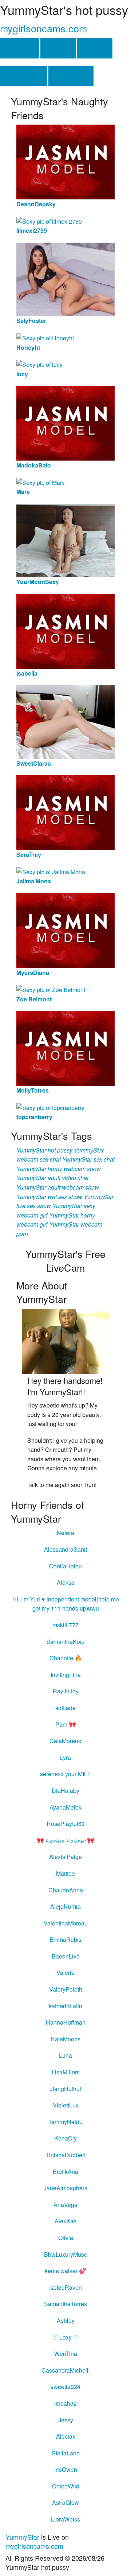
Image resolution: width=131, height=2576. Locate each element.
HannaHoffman (66, 2022)
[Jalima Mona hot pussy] (51, 871)
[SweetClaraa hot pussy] (65, 721)
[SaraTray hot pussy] (65, 812)
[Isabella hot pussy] (65, 630)
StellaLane (66, 2453)
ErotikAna (65, 2172)
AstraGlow (65, 2502)
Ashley (66, 2320)
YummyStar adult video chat (52, 1178)
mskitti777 (65, 1625)
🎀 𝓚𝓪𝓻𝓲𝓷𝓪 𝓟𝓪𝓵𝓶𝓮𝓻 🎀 (65, 1840)
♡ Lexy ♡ (65, 2337)
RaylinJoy (66, 1691)
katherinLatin (65, 2006)
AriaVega (65, 2205)
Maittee (65, 1873)
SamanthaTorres (65, 2304)
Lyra (65, 1757)
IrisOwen (66, 2469)
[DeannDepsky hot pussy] (65, 161)
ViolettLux (66, 2105)
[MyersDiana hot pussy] (65, 930)
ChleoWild (66, 2486)
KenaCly (65, 2138)
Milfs (95, 48)
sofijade (65, 1708)
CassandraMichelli (66, 2370)
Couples (71, 76)
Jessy (66, 2420)
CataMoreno (65, 1741)
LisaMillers (66, 2072)
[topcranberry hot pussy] (50, 1107)
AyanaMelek (65, 1807)
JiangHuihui (65, 2089)
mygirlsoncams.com (43, 28)
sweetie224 (65, 2387)
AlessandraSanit (65, 1549)
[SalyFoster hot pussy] (65, 278)
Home (19, 48)
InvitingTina (66, 1675)
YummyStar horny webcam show (59, 1169)
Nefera (65, 1533)
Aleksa (66, 1582)
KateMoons (66, 2039)
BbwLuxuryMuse (66, 2254)
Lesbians (23, 76)
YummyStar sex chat (88, 1159)
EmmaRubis (65, 1939)
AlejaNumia (65, 1906)
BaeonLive (66, 1956)
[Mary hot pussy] (41, 482)
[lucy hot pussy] (39, 364)
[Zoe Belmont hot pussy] (51, 989)
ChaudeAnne (66, 1890)
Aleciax (66, 2436)
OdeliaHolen (65, 1566)
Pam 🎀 (66, 1724)
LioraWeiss (65, 2519)
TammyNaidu (65, 2122)
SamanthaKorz (65, 1642)
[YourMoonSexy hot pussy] (65, 540)
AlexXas (65, 2221)
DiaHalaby (65, 1791)
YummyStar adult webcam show (58, 1187)
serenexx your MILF (65, 1774)
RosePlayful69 (66, 1824)
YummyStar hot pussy (44, 1150)
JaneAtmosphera (66, 2188)
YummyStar (22, 2537)
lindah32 (65, 2403)
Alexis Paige (65, 1857)
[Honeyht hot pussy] (45, 337)
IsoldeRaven (65, 2287)
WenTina (66, 2354)
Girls (58, 48)
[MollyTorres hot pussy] (65, 1047)
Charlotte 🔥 (66, 1658)
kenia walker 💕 (65, 2271)
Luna (65, 2055)
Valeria (65, 1972)
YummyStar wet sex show (49, 1197)
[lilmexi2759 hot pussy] (49, 221)
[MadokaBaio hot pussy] (65, 422)
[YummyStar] (65, 1340)
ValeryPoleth (66, 1989)
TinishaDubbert (65, 2155)
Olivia (66, 2238)
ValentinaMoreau (66, 1923)
